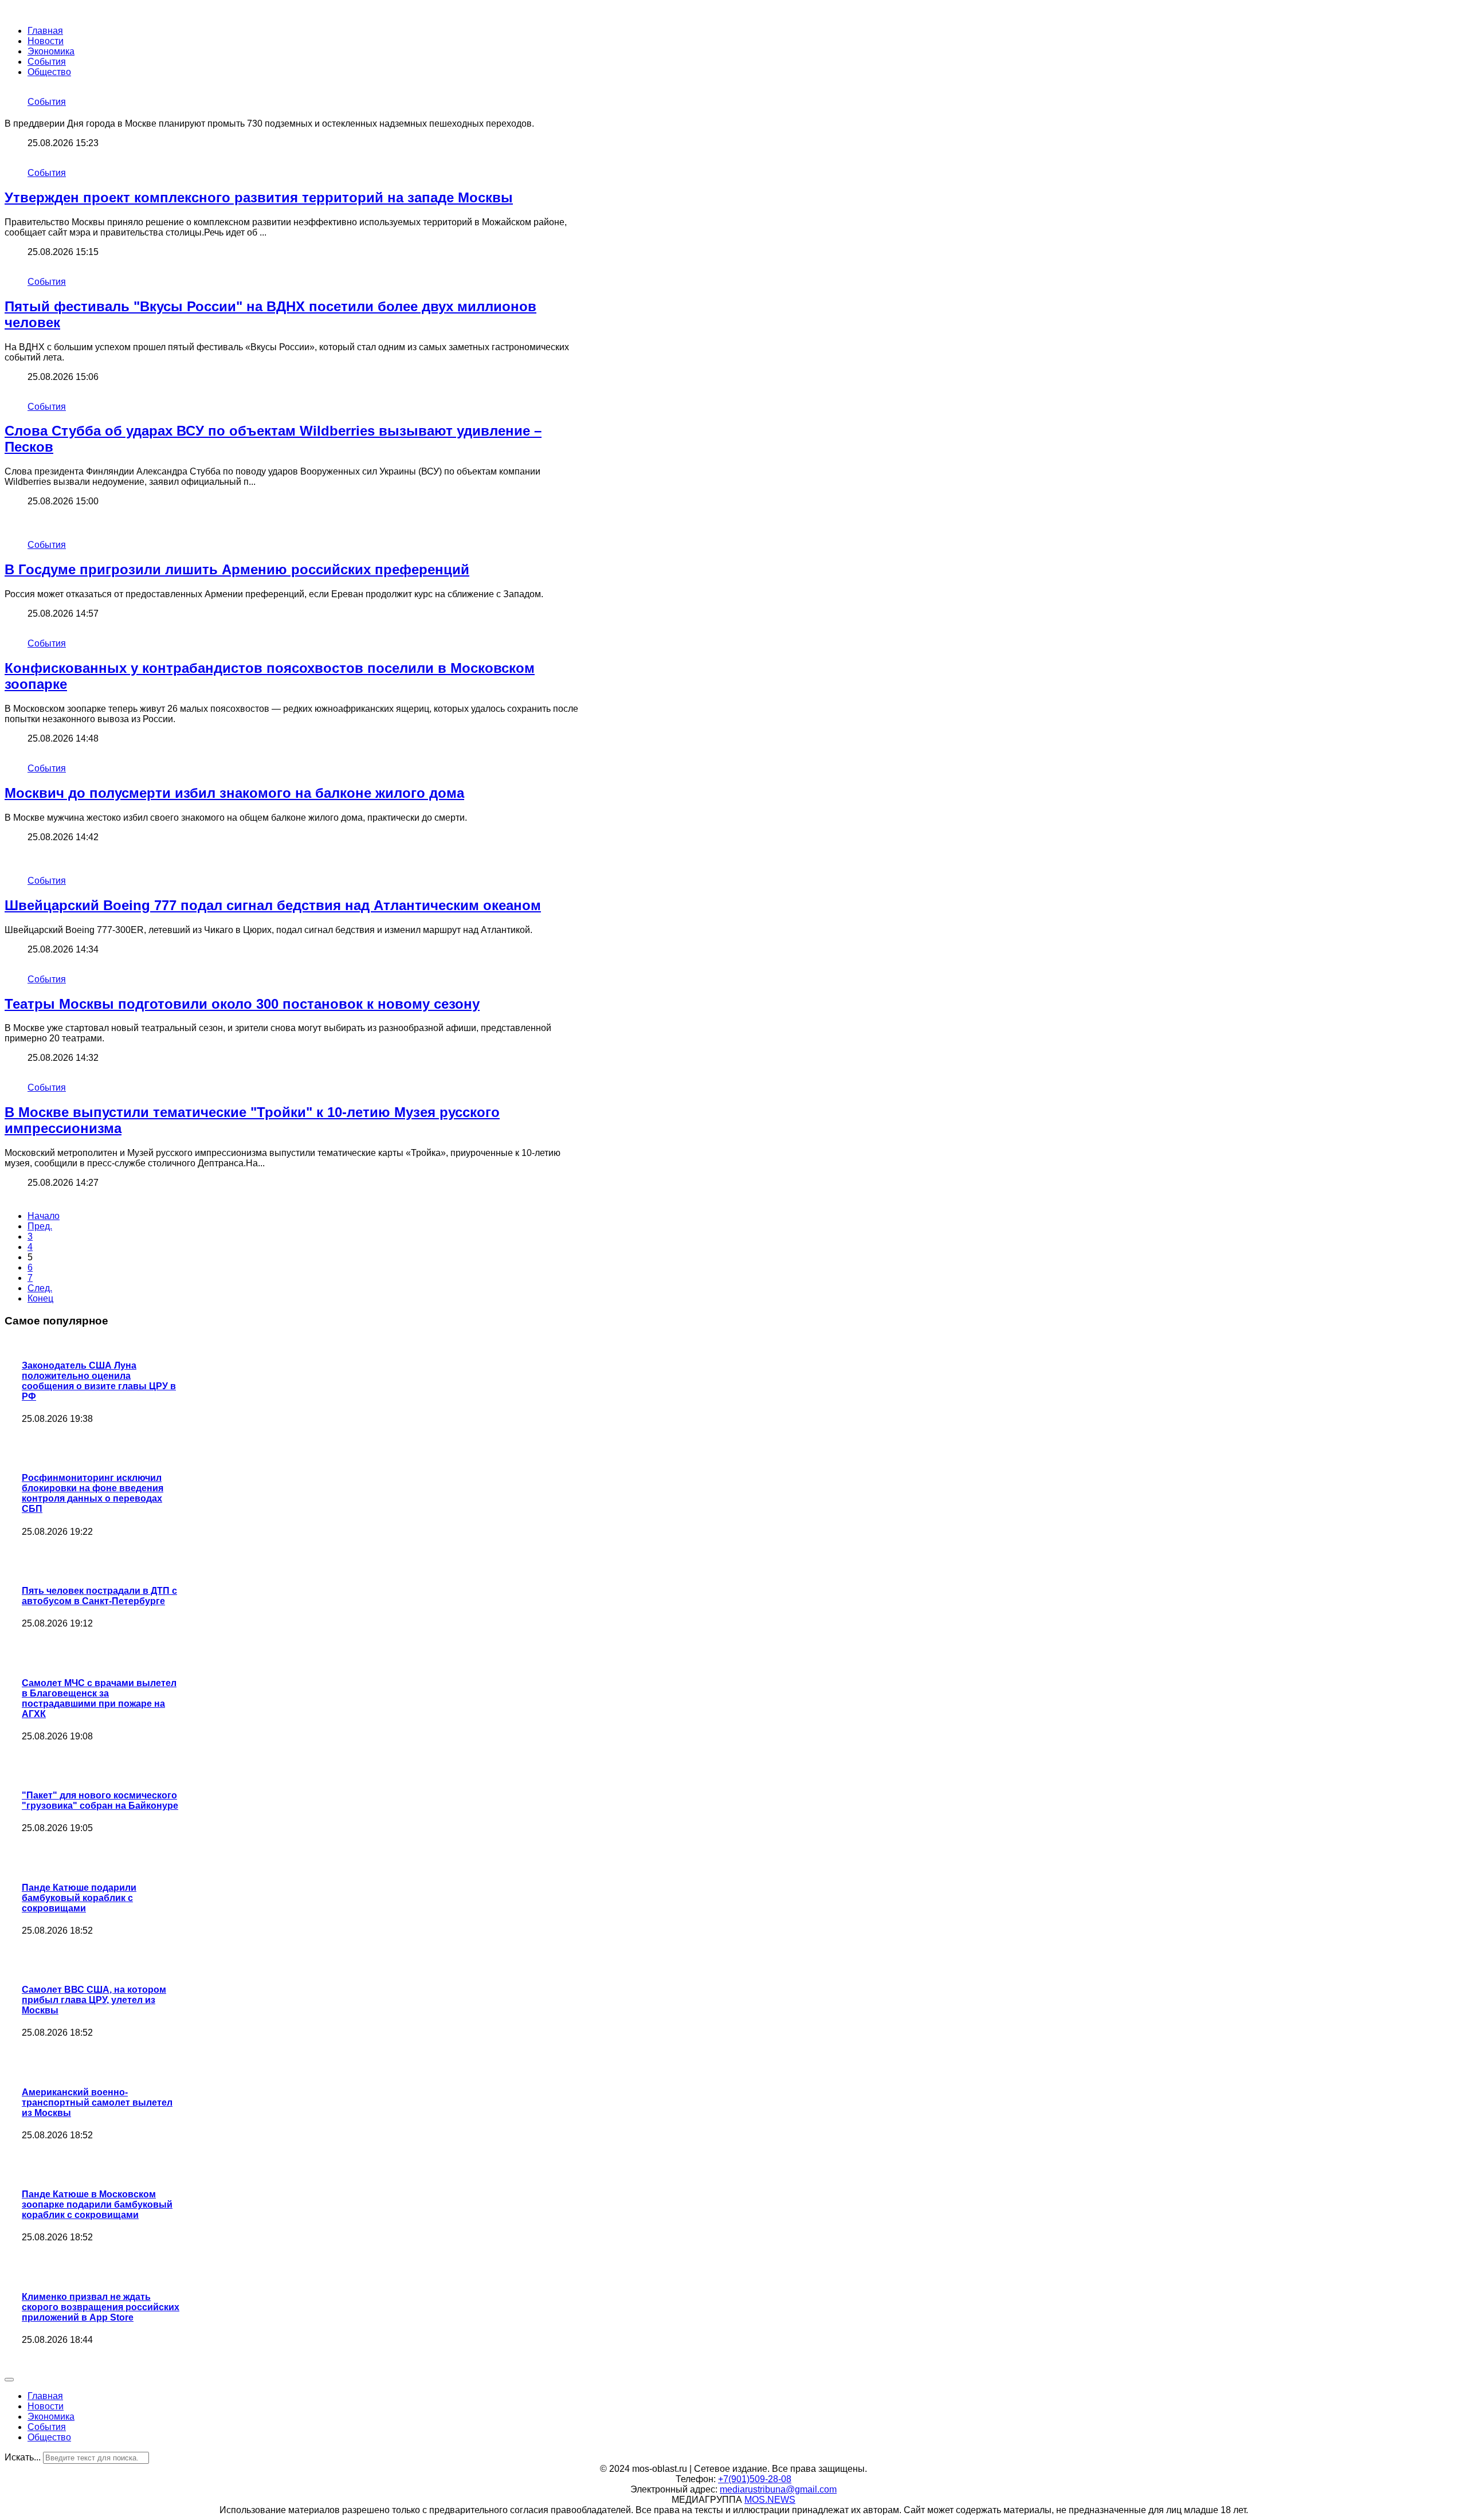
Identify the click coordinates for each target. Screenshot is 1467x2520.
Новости (46, 41)
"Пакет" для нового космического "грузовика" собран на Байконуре (100, 1800)
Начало (44, 1216)
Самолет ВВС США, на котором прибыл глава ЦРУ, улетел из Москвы (94, 2000)
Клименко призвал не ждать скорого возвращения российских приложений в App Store (101, 2307)
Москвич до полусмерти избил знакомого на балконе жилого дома (234, 793)
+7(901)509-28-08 (755, 2479)
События (47, 62)
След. (40, 1288)
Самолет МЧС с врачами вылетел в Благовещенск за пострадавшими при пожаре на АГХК (99, 1698)
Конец (40, 1298)
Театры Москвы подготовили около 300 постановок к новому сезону (242, 1004)
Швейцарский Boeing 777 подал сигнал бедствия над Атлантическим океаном (273, 905)
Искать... (23, 2457)
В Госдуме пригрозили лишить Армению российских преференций (237, 569)
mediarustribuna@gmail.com (778, 2489)
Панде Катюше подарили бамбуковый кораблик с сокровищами (79, 1898)
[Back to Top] (9, 2380)
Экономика (51, 51)
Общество (49, 72)
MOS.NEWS (770, 2500)
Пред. (40, 1226)
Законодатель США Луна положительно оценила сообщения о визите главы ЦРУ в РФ (99, 1381)
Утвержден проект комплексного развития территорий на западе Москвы (259, 197)
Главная (45, 31)
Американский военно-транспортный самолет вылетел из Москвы (97, 2102)
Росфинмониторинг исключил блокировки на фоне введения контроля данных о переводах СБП (93, 1493)
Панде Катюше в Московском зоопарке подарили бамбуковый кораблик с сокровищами (97, 2204)
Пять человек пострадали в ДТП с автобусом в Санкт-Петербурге (99, 1596)
